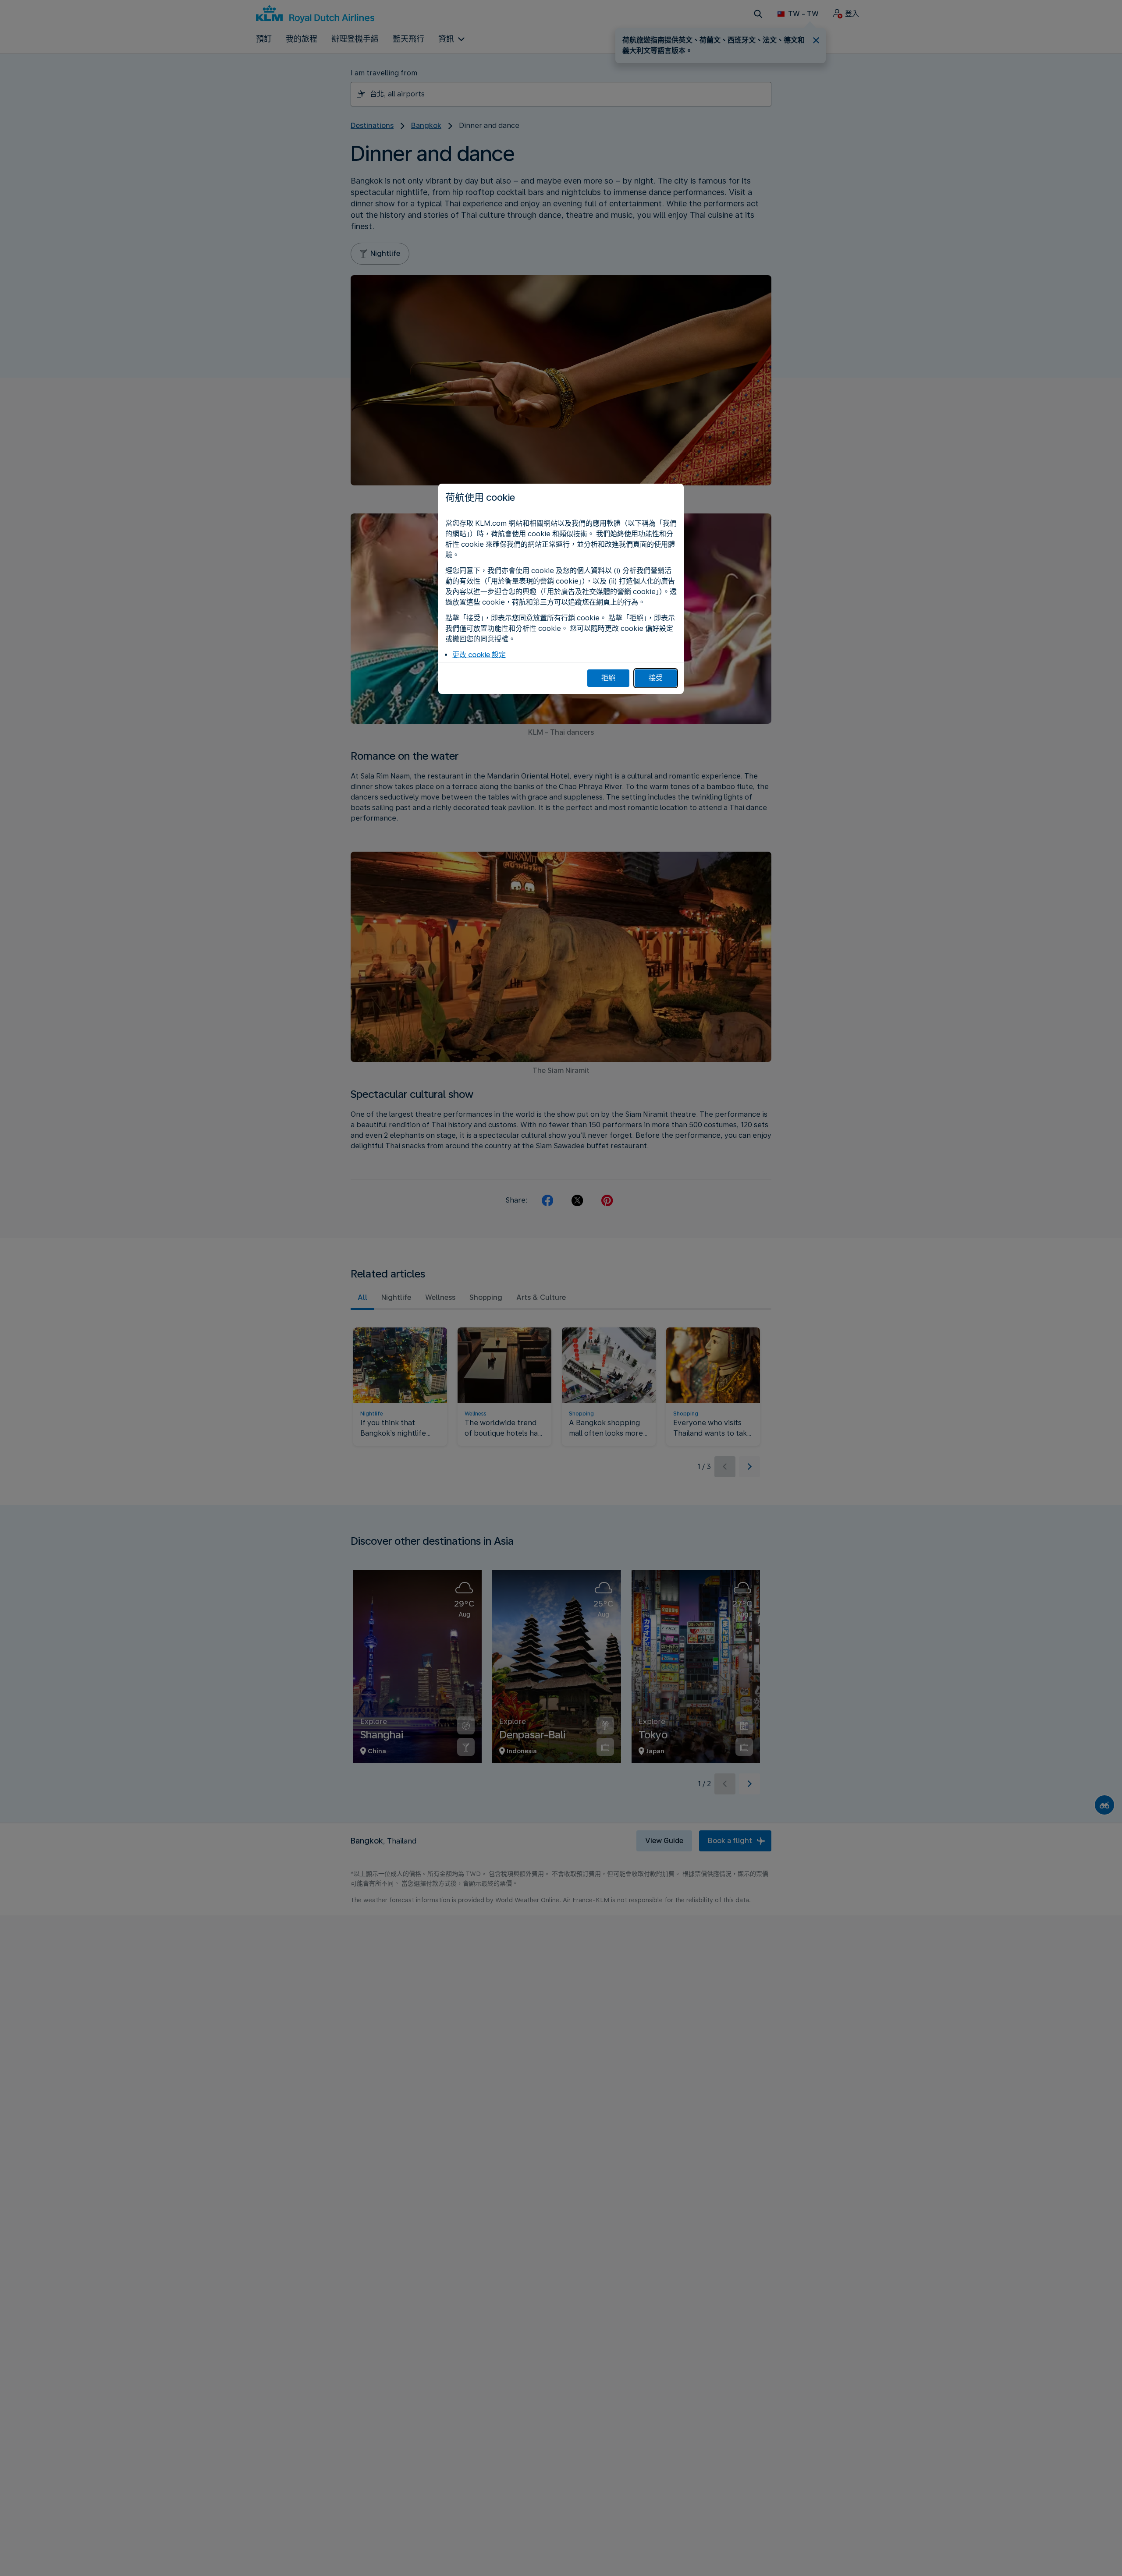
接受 (656, 678)
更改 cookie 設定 (479, 655)
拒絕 (608, 678)
